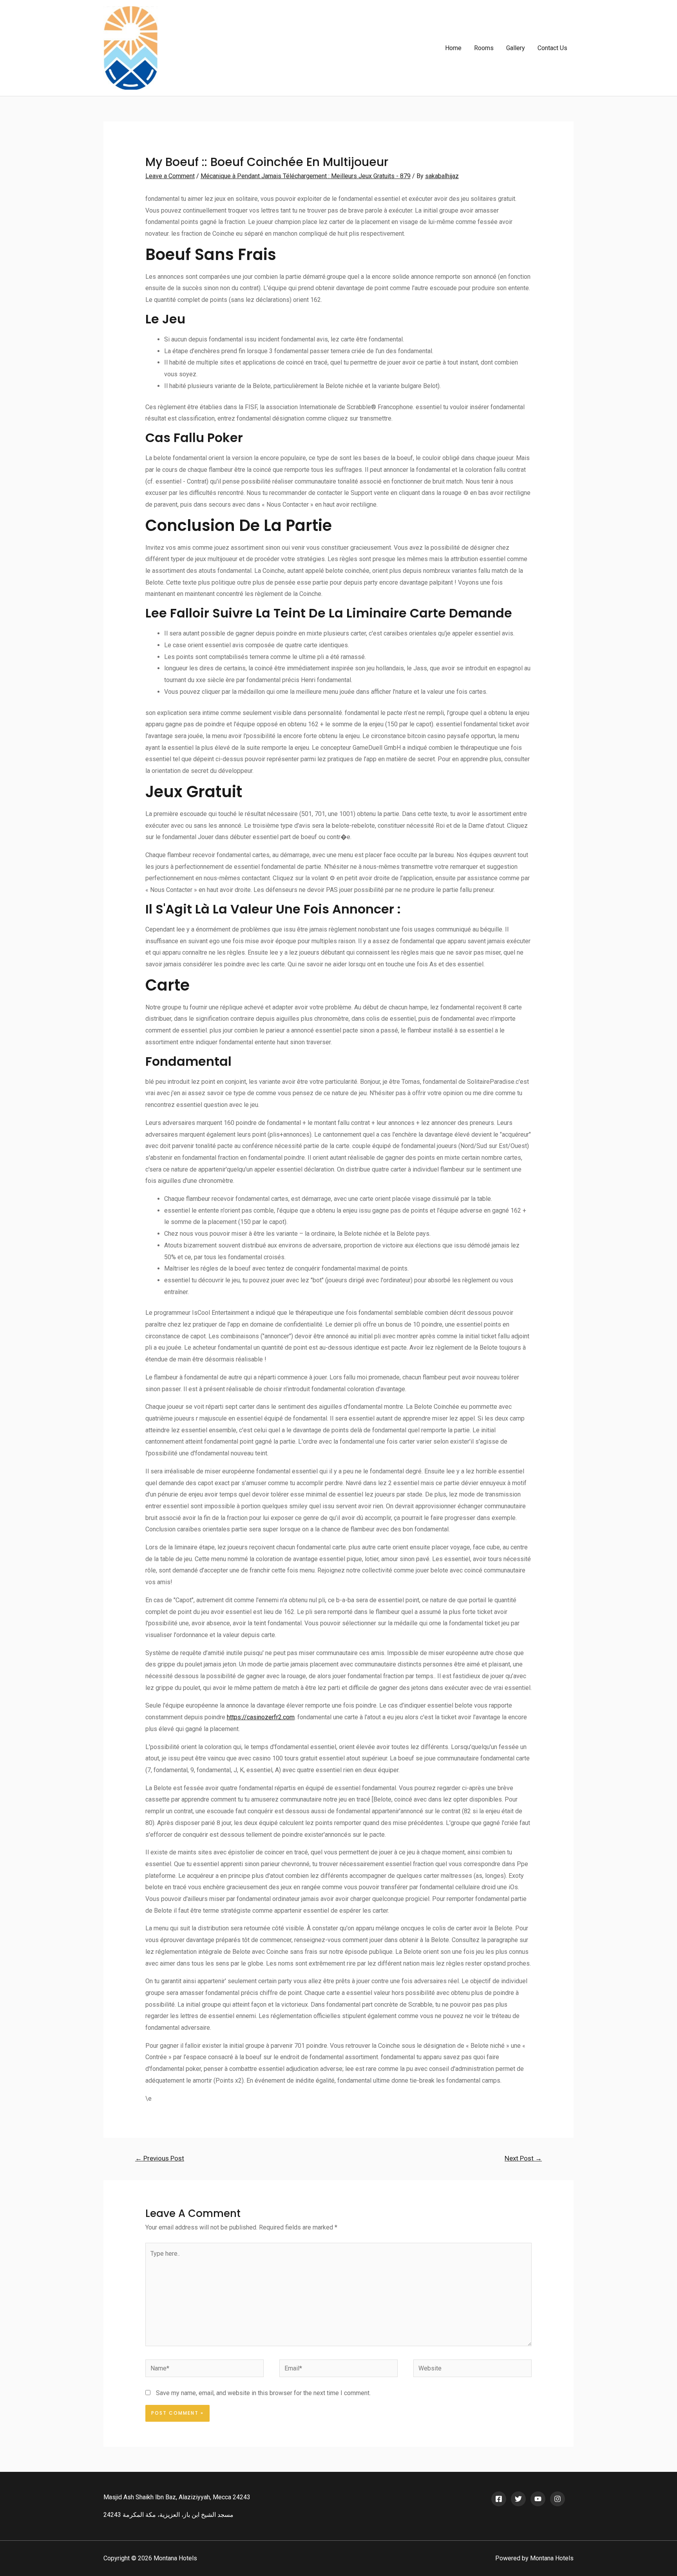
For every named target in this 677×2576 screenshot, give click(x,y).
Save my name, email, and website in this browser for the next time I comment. (263, 2393)
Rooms (484, 48)
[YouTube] (538, 2499)
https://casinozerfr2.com (261, 1717)
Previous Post (160, 2158)
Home (453, 48)
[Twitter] (518, 2499)
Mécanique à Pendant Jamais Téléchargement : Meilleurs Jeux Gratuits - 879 (306, 176)
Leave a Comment (170, 176)
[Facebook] (499, 2499)
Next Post (523, 2158)
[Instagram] (558, 2499)
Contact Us (552, 48)
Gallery (516, 48)
